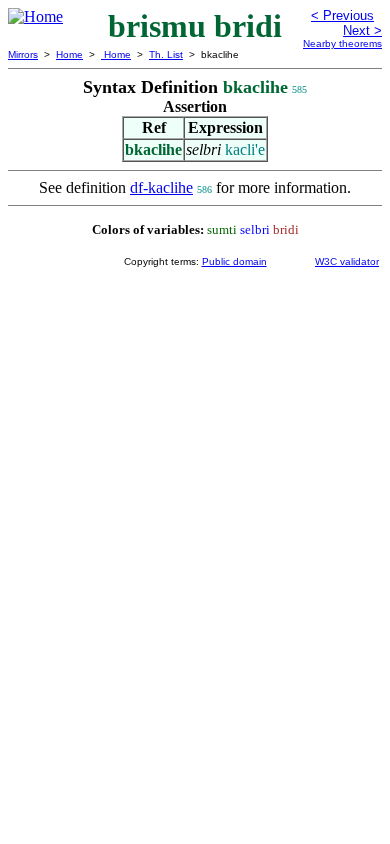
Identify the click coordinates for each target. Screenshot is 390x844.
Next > (362, 30)
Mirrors (23, 54)
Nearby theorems (342, 43)
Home (69, 54)
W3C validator (347, 261)
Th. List (166, 54)
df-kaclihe (161, 187)
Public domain (234, 261)
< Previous (342, 15)
